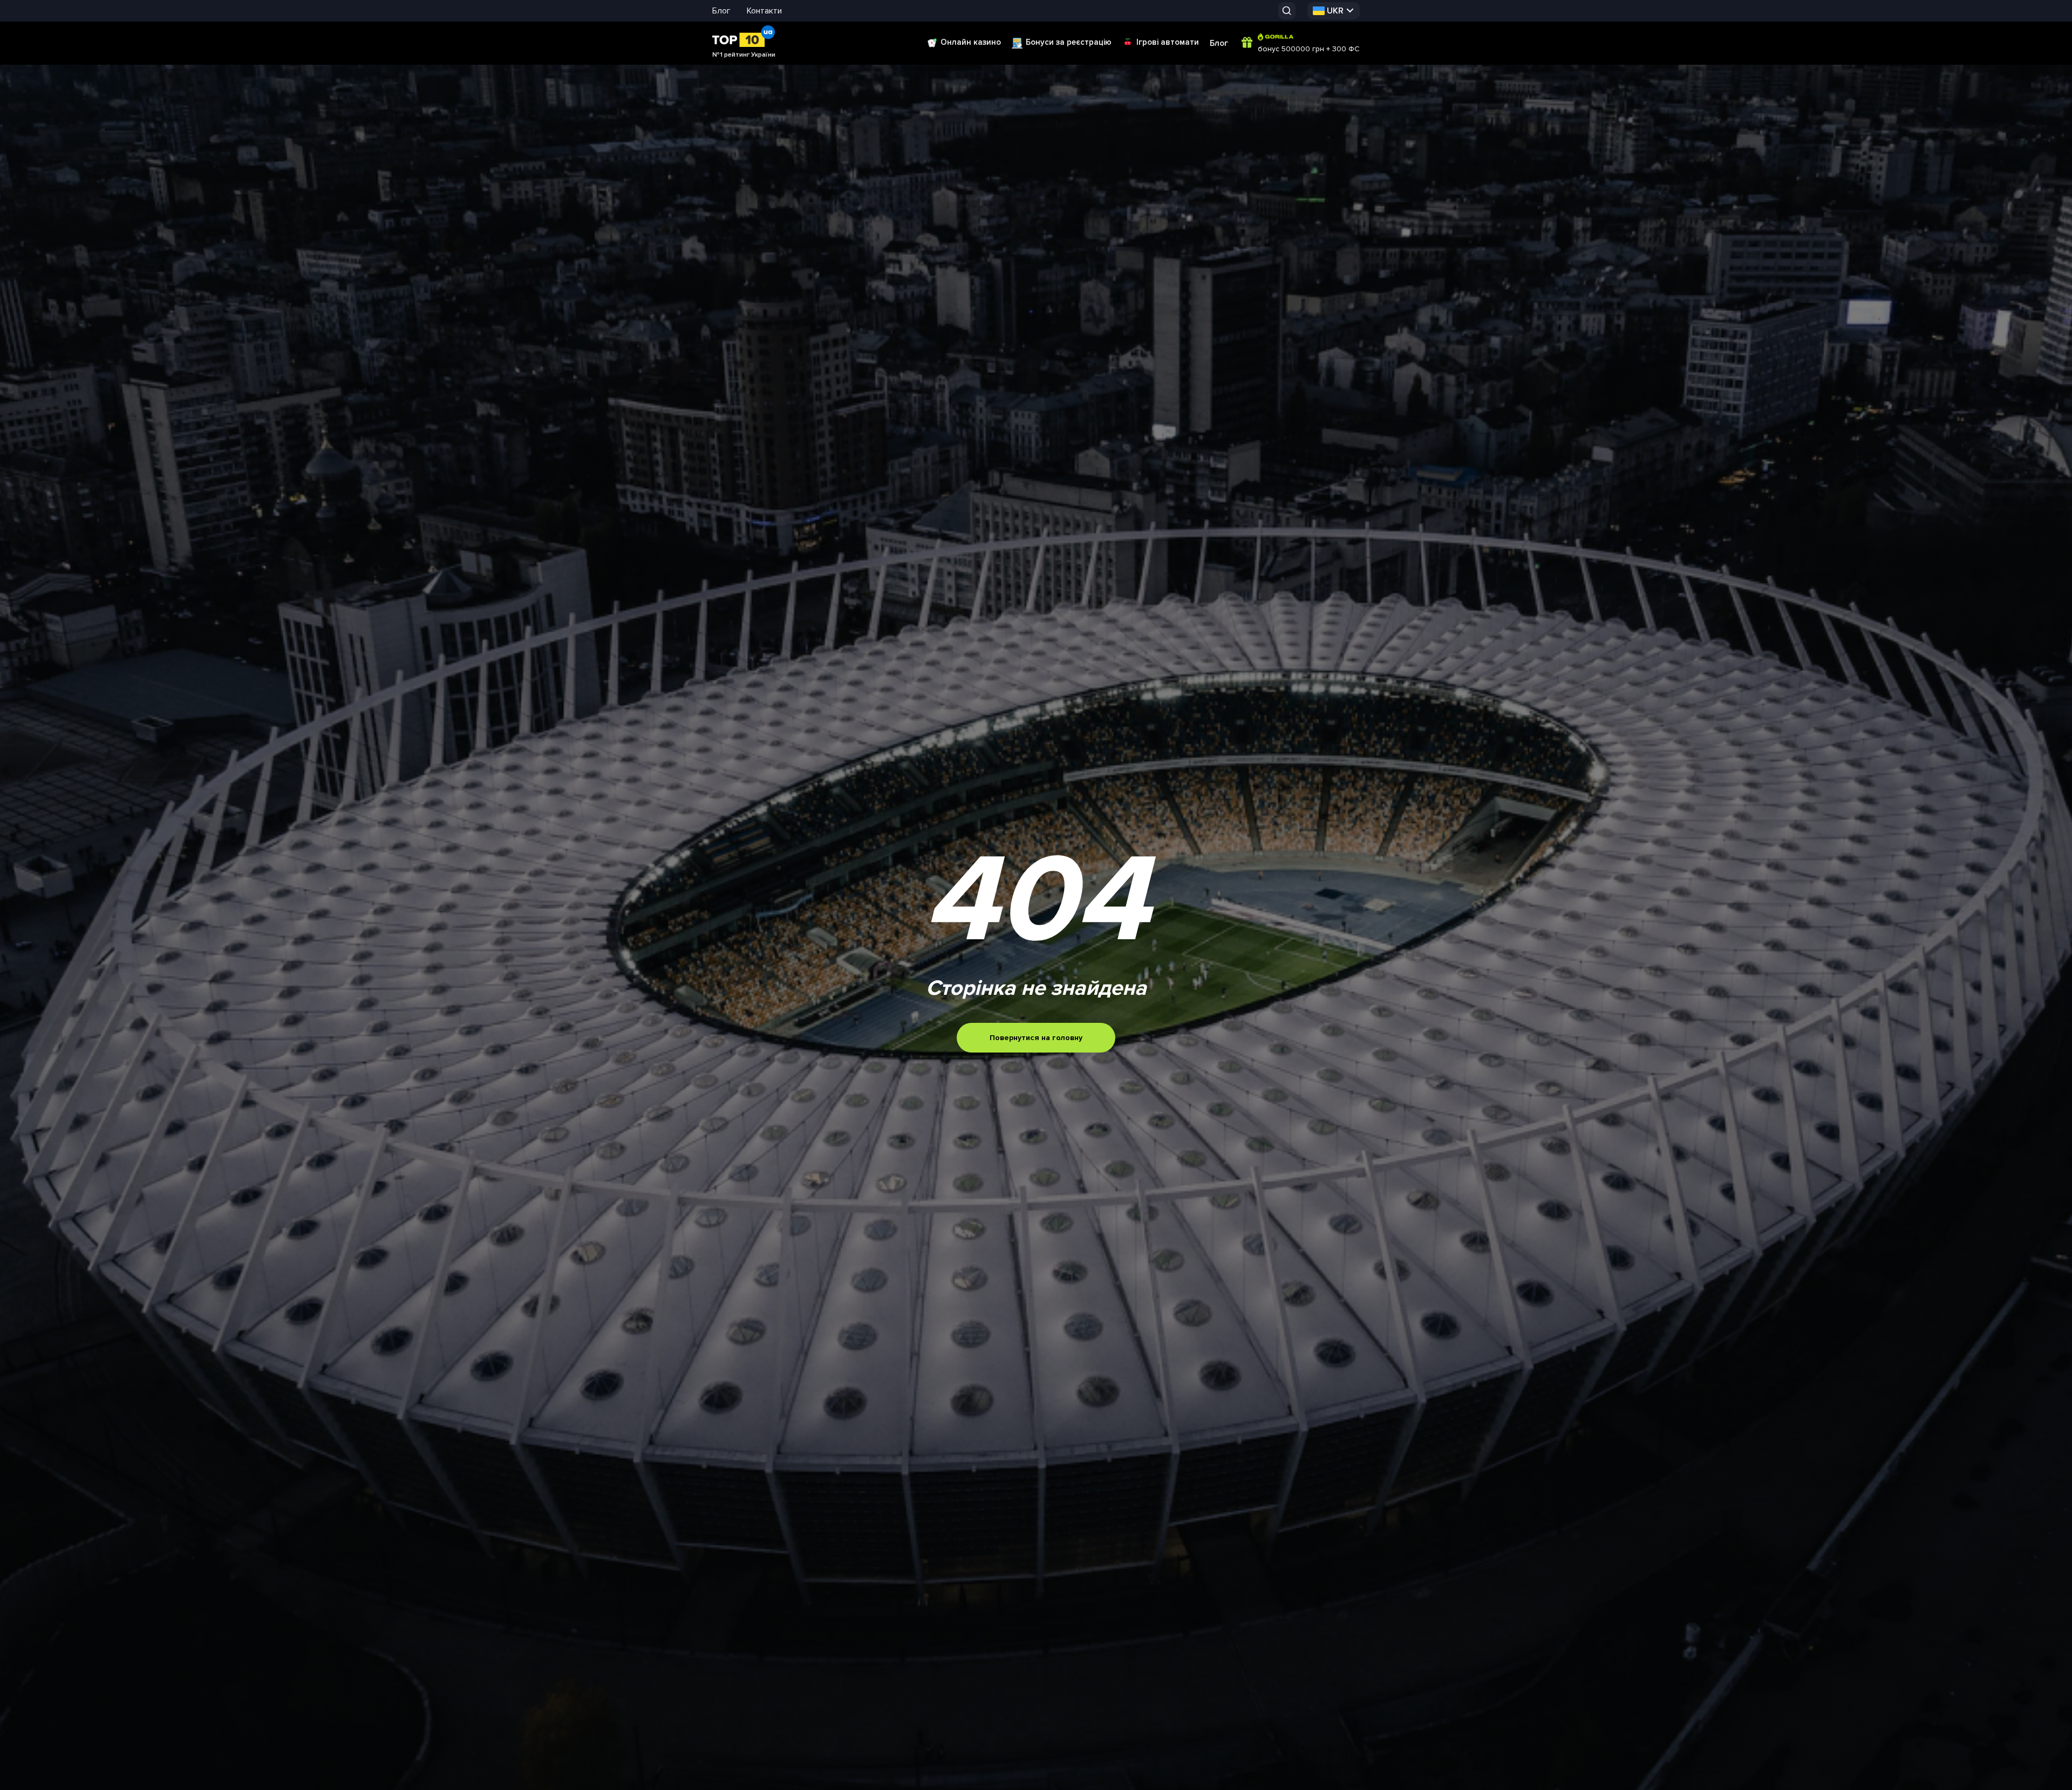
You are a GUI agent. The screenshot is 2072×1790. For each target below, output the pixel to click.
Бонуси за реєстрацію (1069, 42)
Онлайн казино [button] (971, 42)
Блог (721, 11)
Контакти (764, 11)
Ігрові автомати (1168, 42)
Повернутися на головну (1036, 1038)
